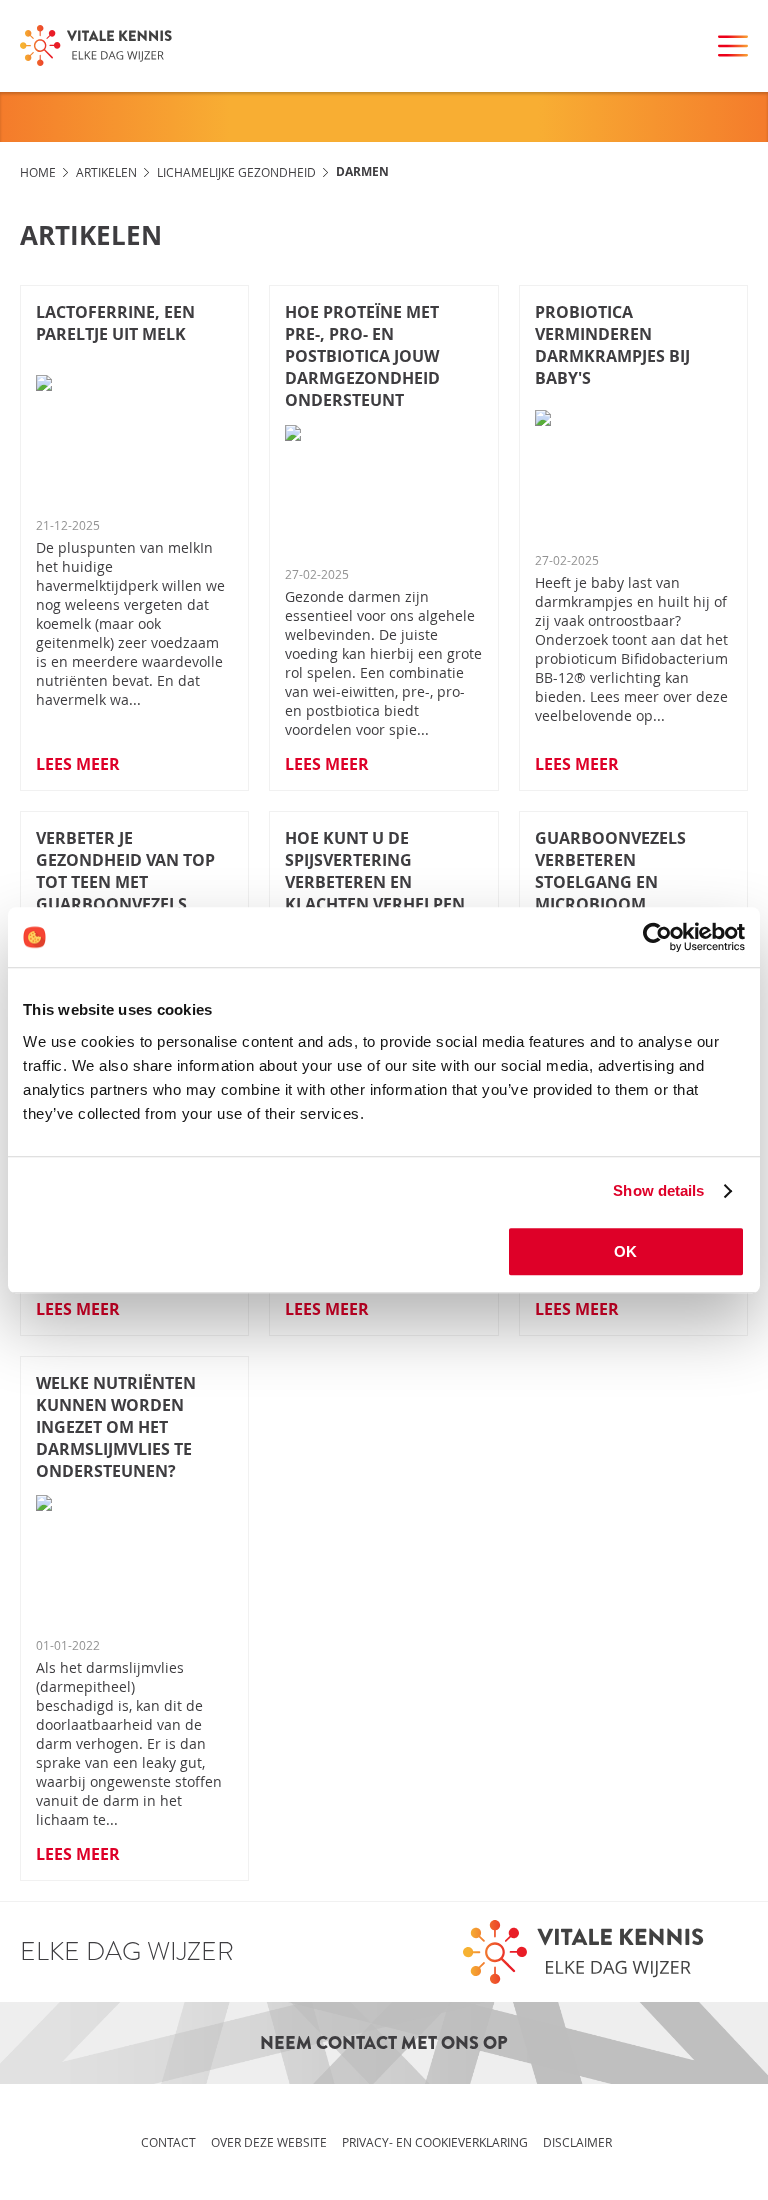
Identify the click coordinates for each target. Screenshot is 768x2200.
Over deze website (269, 2142)
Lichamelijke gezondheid (236, 172)
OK (625, 1251)
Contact (168, 2142)
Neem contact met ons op (384, 2043)
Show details (658, 1190)
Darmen (362, 171)
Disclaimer (577, 2142)
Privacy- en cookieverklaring (435, 2142)
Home (38, 172)
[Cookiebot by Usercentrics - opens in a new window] (657, 937)
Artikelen (106, 172)
